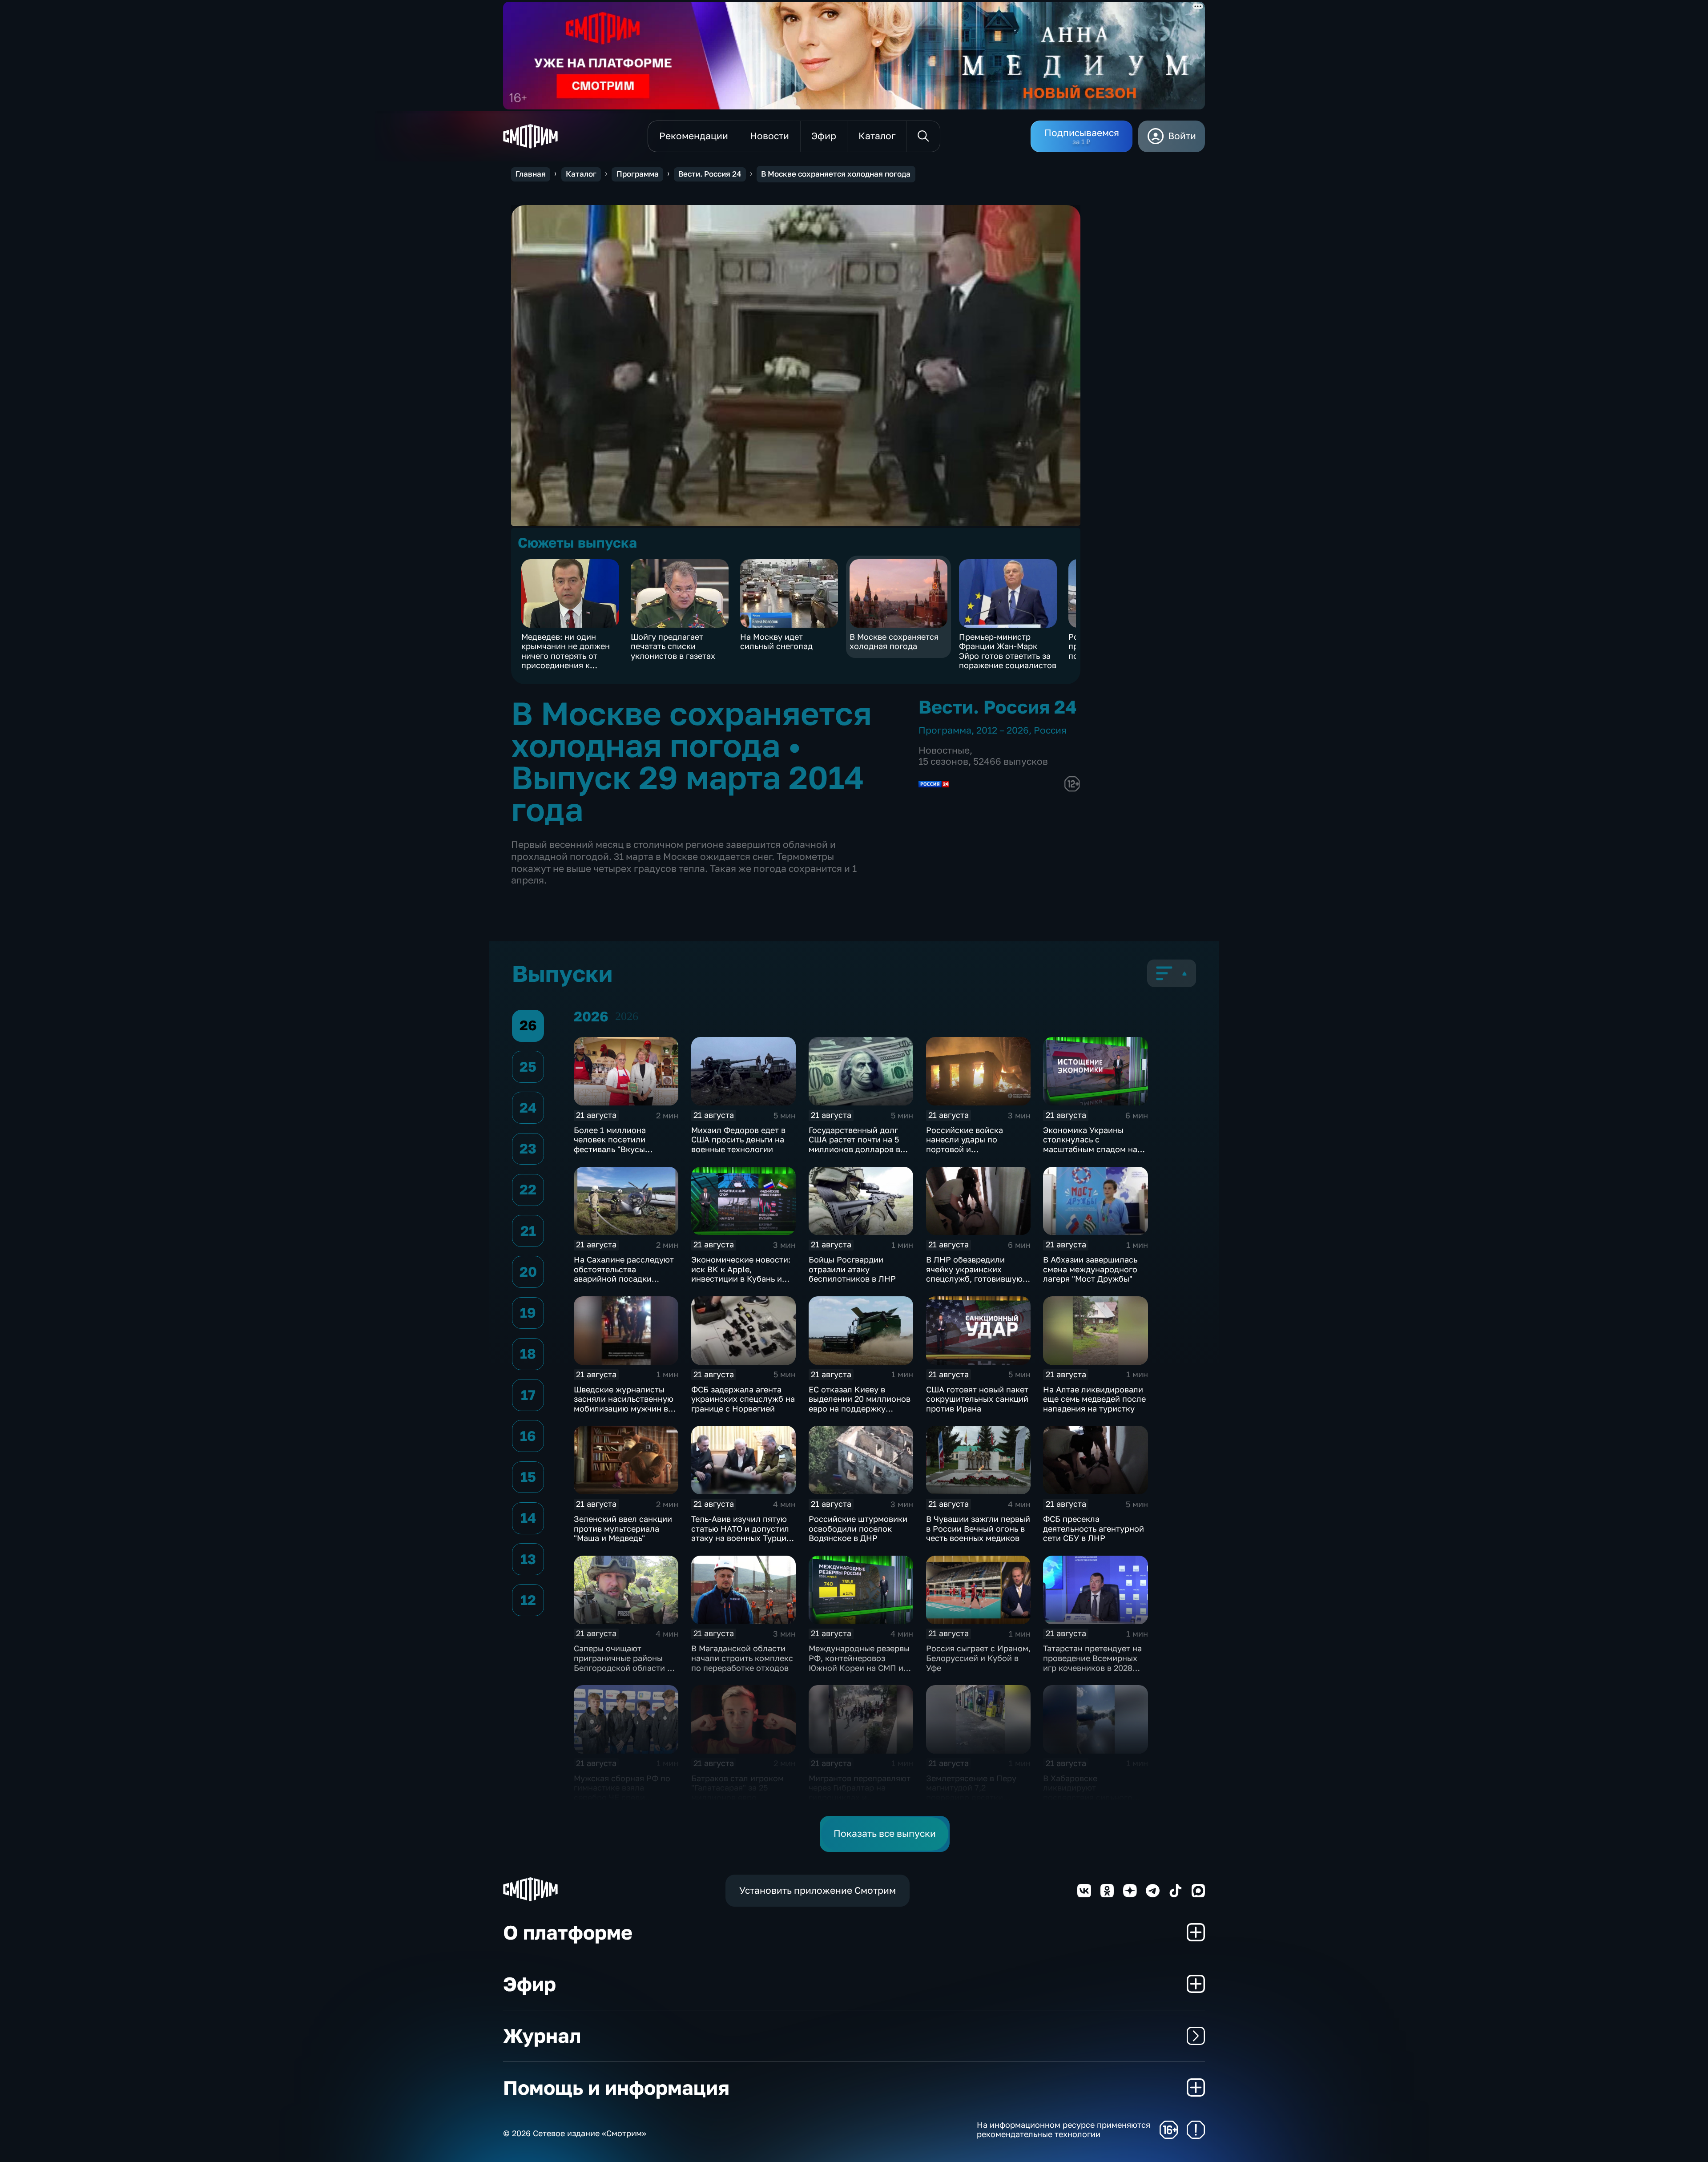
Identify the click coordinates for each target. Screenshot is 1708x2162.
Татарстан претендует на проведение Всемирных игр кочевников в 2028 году (1092, 1663)
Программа (638, 174)
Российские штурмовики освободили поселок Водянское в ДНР (858, 1528)
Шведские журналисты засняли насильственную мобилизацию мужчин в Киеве (624, 1404)
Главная (531, 174)
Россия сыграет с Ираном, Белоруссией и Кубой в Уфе (978, 1658)
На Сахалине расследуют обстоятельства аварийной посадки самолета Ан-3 (624, 1274)
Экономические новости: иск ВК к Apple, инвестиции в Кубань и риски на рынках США (741, 1274)
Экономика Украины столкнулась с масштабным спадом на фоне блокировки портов (1093, 1144)
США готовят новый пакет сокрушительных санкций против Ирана (977, 1399)
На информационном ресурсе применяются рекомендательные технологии (1063, 2130)
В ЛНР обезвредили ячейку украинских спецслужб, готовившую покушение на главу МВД (976, 1274)
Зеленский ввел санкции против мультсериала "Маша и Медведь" (623, 1528)
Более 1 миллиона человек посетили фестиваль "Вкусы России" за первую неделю (611, 1149)
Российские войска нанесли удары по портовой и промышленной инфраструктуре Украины (977, 1149)
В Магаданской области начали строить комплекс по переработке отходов (742, 1658)
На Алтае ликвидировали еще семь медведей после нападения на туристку (1094, 1399)
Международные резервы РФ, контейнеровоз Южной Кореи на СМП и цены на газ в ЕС (859, 1663)
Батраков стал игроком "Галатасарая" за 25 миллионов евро (737, 1788)
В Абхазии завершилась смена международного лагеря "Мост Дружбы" (1090, 1269)
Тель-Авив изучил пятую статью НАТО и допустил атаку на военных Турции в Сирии (741, 1533)
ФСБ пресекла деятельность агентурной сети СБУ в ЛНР (1094, 1528)
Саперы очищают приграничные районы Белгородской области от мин (625, 1663)
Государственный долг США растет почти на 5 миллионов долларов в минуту (854, 1144)
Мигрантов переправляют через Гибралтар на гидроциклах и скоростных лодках (860, 1793)
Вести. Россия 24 (710, 174)
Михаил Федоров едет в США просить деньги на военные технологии (738, 1139)
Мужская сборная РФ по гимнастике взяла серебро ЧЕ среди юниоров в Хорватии (622, 1793)
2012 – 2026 (1003, 730)
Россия (1050, 730)
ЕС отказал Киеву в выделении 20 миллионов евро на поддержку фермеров (860, 1404)
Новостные (944, 750)
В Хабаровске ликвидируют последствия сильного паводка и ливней (1088, 1793)
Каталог (581, 174)
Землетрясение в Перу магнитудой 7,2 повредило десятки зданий (971, 1793)
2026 (627, 1016)
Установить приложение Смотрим (818, 1890)
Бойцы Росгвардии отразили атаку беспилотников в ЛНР (852, 1269)
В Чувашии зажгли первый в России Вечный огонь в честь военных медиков (978, 1528)
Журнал (542, 2035)
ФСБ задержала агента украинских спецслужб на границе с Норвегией (743, 1399)
